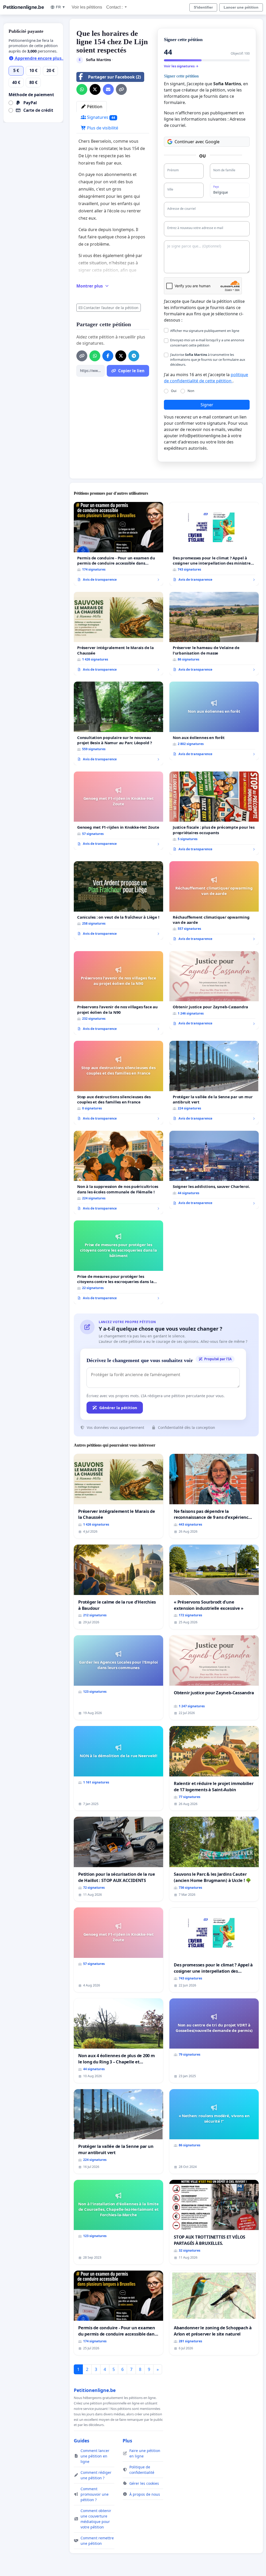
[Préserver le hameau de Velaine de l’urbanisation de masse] (214, 634)
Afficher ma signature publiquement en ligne (205, 331)
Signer (207, 405)
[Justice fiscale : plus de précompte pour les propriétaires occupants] (214, 813)
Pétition (94, 107)
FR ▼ (61, 7)
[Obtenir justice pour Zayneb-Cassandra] (214, 990)
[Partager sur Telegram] (134, 356)
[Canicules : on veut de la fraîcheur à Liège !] (118, 900)
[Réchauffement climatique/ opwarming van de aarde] (214, 903)
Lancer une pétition (241, 7)
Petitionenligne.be (24, 7)
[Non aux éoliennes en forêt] (214, 721)
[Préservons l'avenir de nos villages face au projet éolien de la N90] (118, 993)
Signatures (101, 117)
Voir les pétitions (87, 7)
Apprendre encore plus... (40, 58)
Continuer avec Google (197, 142)
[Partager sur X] (95, 89)
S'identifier (203, 7)
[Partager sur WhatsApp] (82, 89)
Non (191, 391)
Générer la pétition (118, 1408)
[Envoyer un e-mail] (108, 89)
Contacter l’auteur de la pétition (111, 308)
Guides (82, 2441)
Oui (174, 391)
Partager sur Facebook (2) (114, 77)
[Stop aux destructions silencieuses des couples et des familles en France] (118, 1083)
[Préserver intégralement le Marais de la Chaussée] (118, 634)
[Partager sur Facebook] (108, 356)
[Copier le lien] (121, 89)
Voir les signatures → (181, 66)
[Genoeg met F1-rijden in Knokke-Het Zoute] (118, 811)
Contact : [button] (115, 7)
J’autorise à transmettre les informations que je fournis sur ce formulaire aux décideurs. (208, 359)
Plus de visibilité (102, 128)
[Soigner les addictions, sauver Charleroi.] (214, 1170)
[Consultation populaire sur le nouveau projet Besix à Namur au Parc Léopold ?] (118, 723)
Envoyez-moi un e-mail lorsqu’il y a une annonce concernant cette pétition (207, 342)
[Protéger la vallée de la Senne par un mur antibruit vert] (214, 1083)
